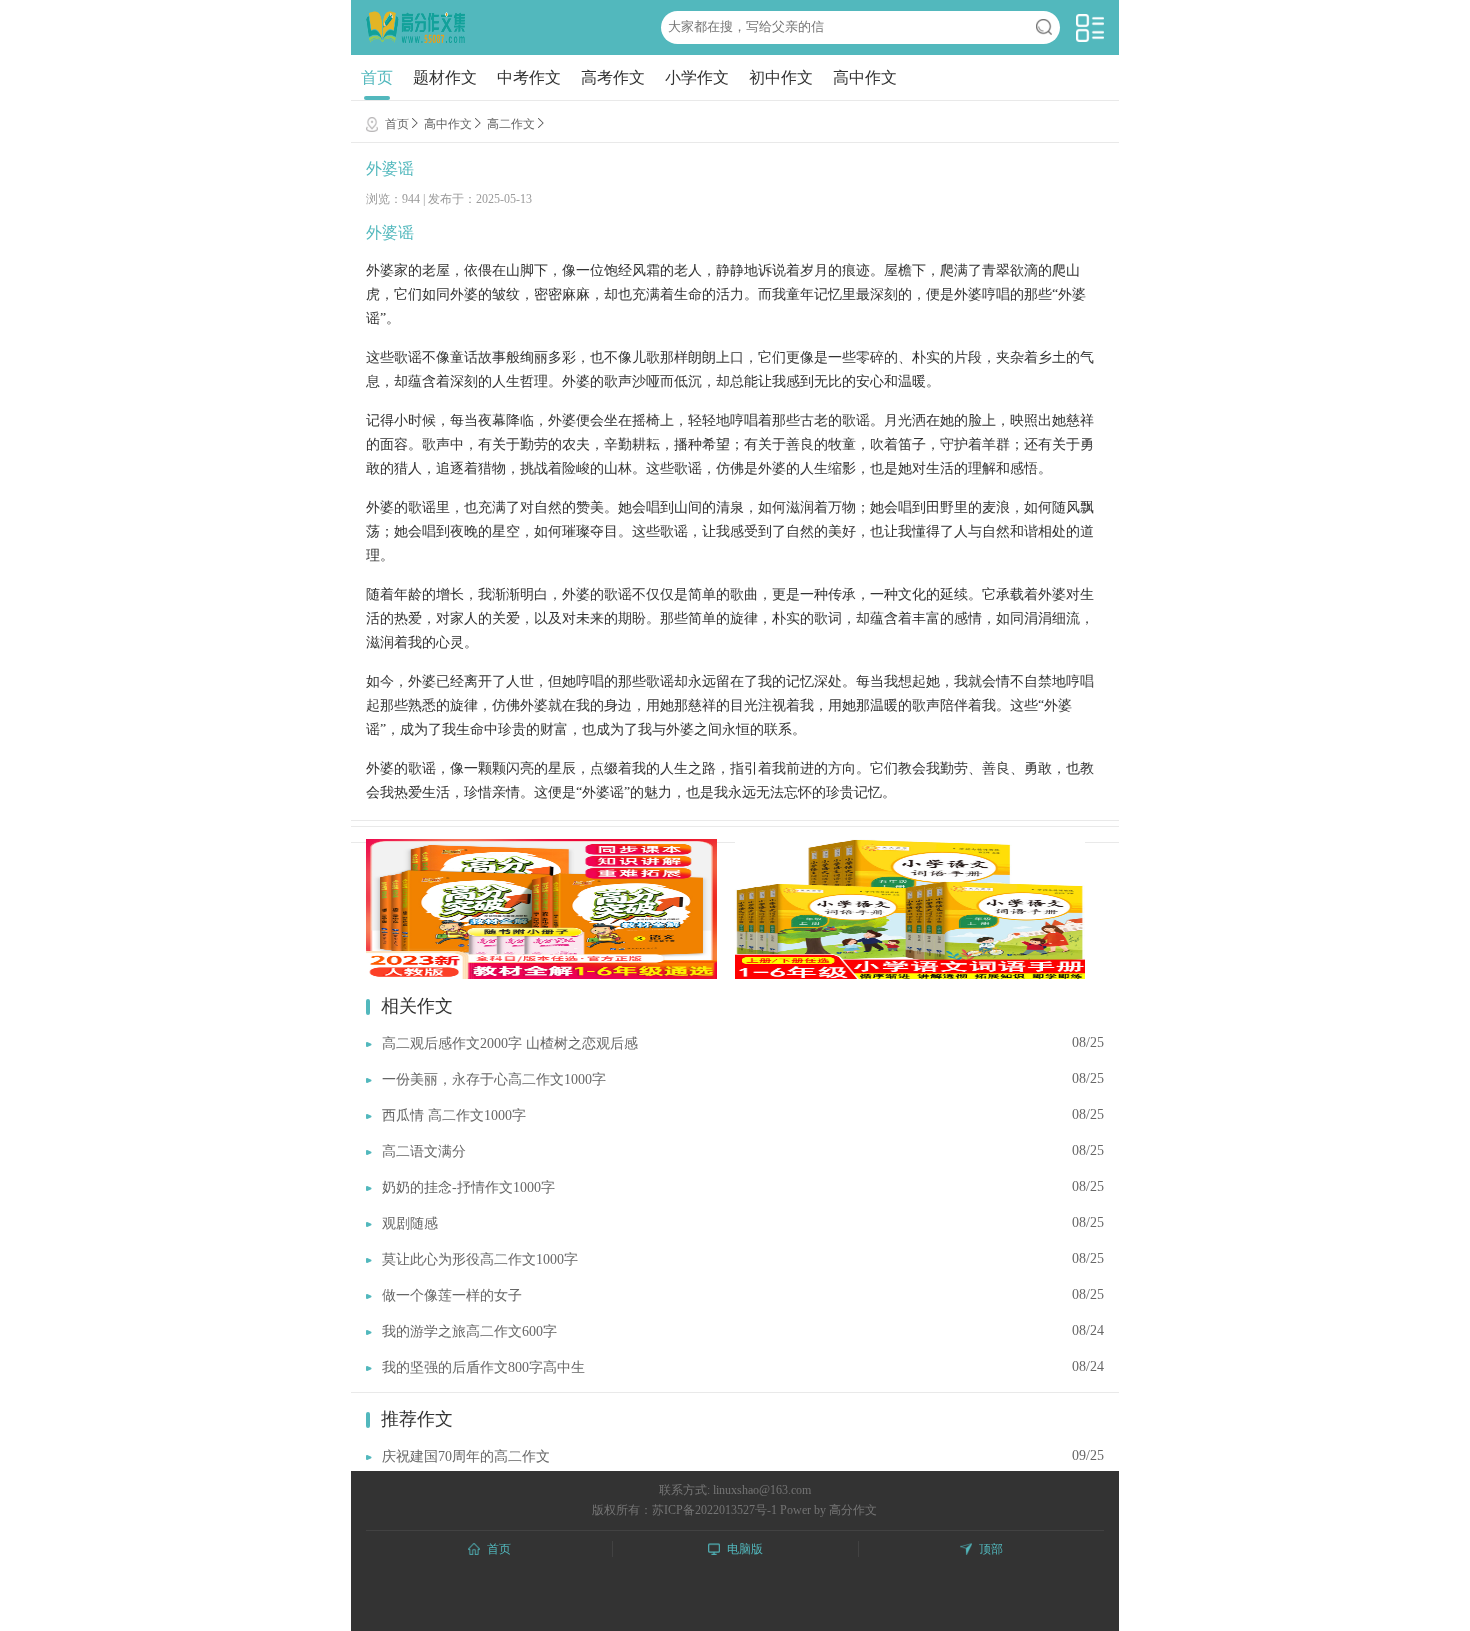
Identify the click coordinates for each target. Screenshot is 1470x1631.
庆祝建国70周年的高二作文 (466, 1456)
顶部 (991, 1549)
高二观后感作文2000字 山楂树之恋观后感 (510, 1043)
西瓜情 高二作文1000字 (454, 1115)
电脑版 (745, 1549)
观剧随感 (410, 1223)
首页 (377, 77)
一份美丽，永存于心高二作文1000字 (494, 1079)
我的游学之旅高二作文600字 (469, 1331)
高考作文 (613, 77)
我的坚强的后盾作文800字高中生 (483, 1367)
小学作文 (697, 77)
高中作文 (865, 77)
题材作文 (445, 77)
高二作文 (511, 124)
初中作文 (781, 77)
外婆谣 (390, 168)
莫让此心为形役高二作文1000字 (480, 1259)
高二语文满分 (424, 1151)
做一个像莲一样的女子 (452, 1295)
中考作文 (529, 77)
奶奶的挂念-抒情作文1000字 (468, 1187)
